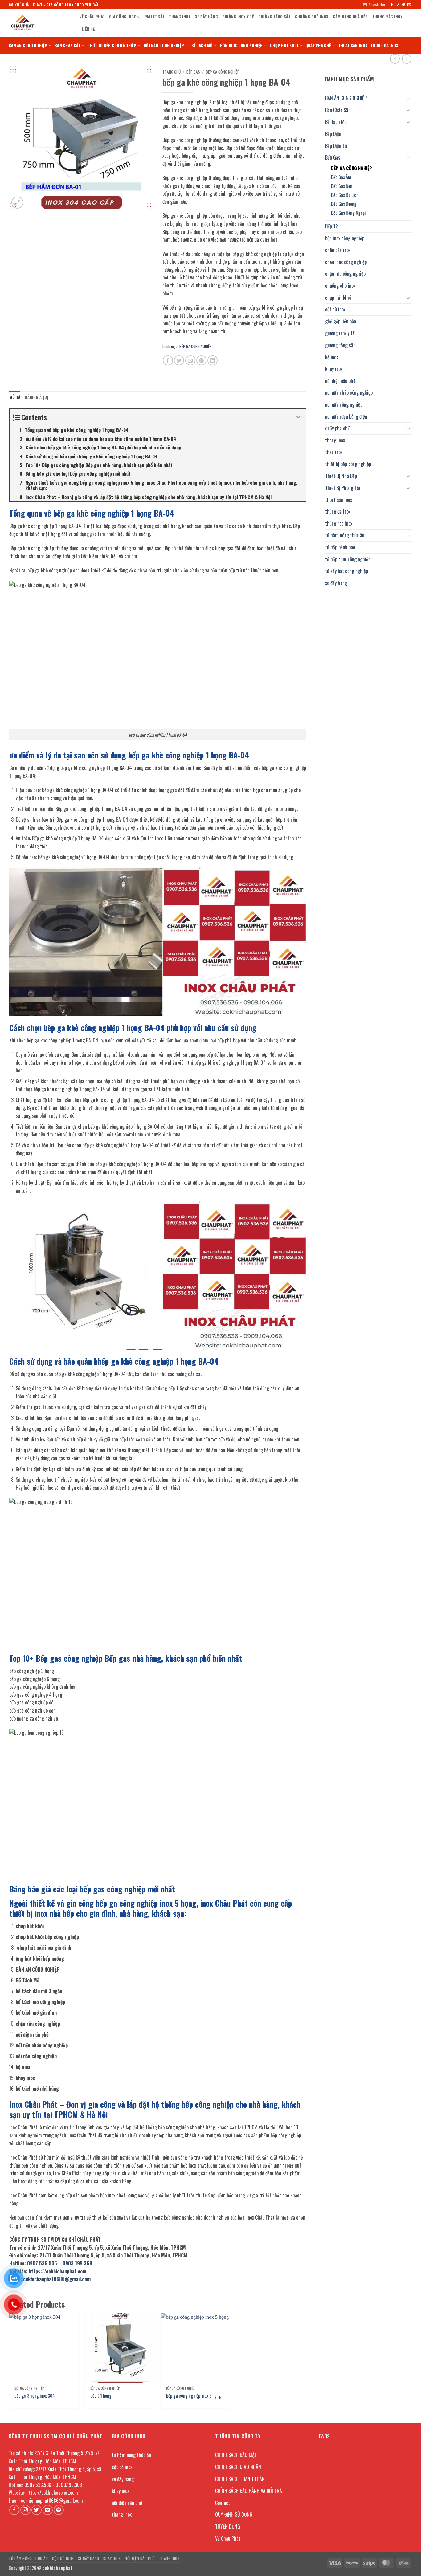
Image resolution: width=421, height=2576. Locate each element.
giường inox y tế (238, 17)
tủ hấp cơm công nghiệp (348, 559)
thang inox (180, 17)
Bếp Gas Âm (341, 177)
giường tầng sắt (274, 17)
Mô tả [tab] (15, 397)
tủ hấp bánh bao (340, 547)
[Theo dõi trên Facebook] (392, 5)
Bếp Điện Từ (336, 146)
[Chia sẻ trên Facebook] (168, 360)
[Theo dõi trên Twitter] (403, 5)
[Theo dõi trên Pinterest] (59, 2510)
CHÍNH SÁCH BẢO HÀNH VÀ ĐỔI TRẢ (249, 2491)
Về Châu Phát (92, 17)
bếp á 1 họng (101, 2396)
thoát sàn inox (353, 45)
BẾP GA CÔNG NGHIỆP (352, 168)
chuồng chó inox (312, 17)
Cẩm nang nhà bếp (350, 17)
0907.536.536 (42, 2263)
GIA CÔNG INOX (123, 17)
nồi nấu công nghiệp (164, 45)
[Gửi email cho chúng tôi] (409, 5)
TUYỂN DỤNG (228, 2526)
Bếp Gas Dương (344, 204)
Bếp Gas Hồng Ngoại (348, 213)
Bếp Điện (333, 134)
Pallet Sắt (155, 17)
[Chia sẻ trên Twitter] (179, 360)
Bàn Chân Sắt (67, 45)
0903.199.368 (77, 2263)
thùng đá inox (384, 45)
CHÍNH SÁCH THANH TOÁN (240, 2479)
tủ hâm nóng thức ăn (345, 535)
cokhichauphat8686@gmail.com (57, 2279)
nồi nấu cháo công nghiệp (349, 392)
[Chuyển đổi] (408, 98)
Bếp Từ (331, 226)
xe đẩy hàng (206, 17)
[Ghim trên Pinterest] (201, 360)
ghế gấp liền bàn (341, 321)
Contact (223, 2503)
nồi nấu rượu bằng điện (346, 416)
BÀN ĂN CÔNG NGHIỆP (28, 45)
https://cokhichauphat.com (57, 2271)
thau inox (334, 452)
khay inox (334, 369)
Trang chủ (172, 72)
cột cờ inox (335, 309)
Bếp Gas (333, 157)
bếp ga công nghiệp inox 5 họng (194, 2396)
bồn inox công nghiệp (241, 45)
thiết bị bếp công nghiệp (112, 45)
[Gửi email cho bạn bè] (190, 360)
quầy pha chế (318, 45)
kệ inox (332, 357)
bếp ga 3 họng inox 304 (35, 2396)
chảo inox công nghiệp (346, 262)
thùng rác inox (388, 17)
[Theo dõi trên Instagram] (398, 5)
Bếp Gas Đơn (342, 186)
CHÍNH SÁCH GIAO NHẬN (238, 2467)
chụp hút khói (284, 45)
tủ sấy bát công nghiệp (347, 571)
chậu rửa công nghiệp (345, 274)
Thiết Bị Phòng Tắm (344, 488)
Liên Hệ (88, 29)
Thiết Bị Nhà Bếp (341, 476)
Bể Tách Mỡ (202, 45)
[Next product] (395, 59)
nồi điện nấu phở (340, 381)
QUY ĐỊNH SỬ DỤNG (234, 2514)
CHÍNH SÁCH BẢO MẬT (236, 2455)
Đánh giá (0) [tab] (37, 397)
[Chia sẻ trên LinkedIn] (213, 360)
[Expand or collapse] (299, 417)
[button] (374, 5)
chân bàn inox (338, 250)
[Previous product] (407, 59)
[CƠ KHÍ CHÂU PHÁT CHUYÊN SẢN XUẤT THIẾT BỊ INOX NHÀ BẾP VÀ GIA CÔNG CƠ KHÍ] (39, 23)
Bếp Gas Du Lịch (345, 195)
